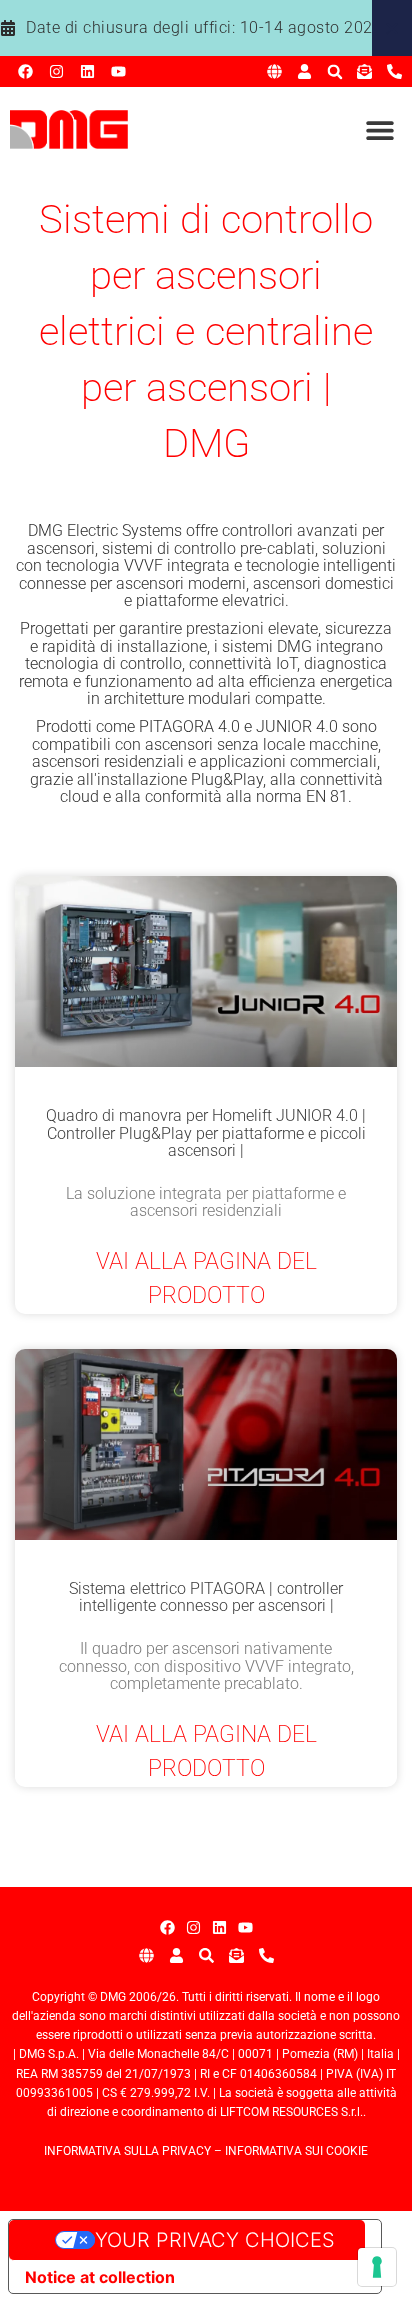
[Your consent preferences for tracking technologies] (377, 2267)
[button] (334, 71)
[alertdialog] (206, 28)
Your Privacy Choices (215, 2240)
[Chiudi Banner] (392, 28)
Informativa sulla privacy (127, 2151)
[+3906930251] (394, 71)
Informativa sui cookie (296, 2151)
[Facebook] (25, 71)
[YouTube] (118, 71)
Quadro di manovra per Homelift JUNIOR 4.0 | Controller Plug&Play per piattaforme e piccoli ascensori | (206, 1133)
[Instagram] (56, 71)
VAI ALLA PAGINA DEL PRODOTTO (206, 1279)
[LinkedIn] (87, 71)
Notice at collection (100, 2277)
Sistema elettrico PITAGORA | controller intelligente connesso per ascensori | (206, 1597)
